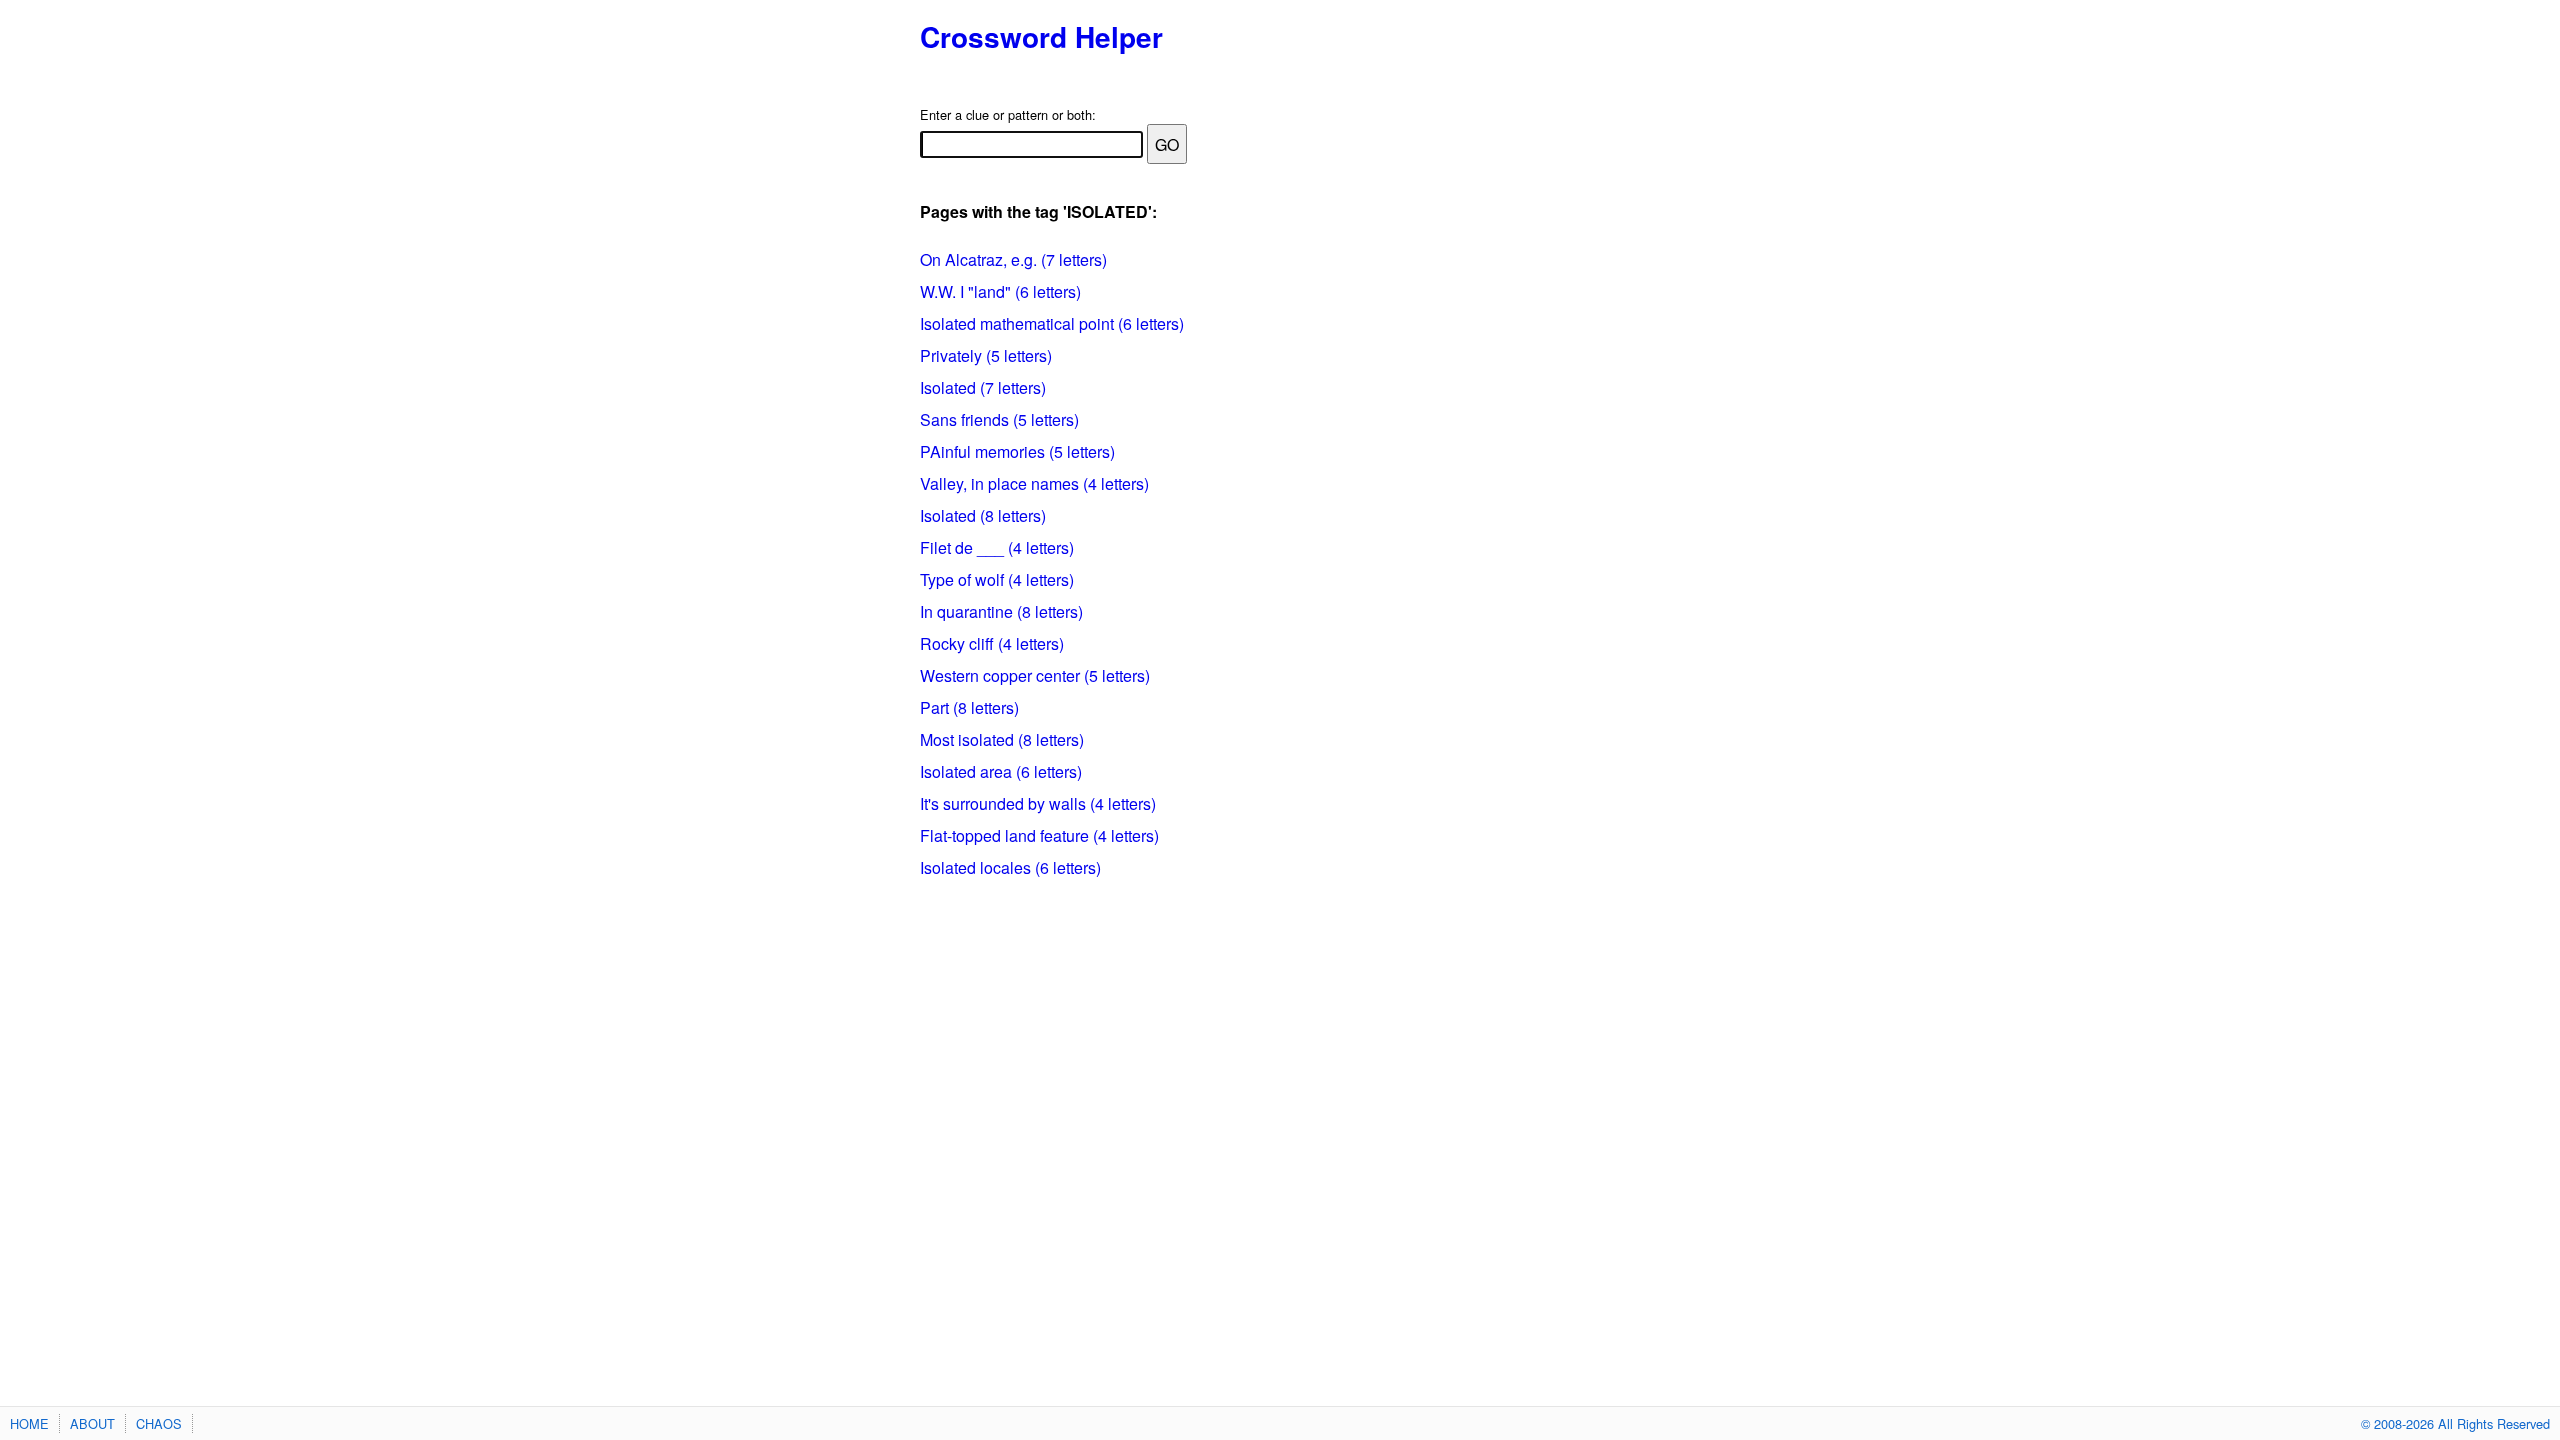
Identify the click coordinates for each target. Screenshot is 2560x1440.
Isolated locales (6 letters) (1010, 867)
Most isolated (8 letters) (1002, 739)
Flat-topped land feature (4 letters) (1039, 835)
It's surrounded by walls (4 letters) (1038, 803)
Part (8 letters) (969, 707)
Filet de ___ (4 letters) (997, 547)
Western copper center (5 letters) (1035, 675)
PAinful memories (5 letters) (1017, 451)
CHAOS (159, 1423)
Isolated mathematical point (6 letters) (1052, 323)
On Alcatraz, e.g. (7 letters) (1013, 259)
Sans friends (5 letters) (999, 419)
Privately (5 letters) (986, 355)
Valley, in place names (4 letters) (1034, 483)
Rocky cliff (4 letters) (992, 643)
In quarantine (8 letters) (1001, 611)
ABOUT (92, 1423)
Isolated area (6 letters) (1001, 771)
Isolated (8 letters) (983, 515)
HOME (29, 1423)
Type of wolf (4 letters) (997, 579)
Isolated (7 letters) (983, 387)
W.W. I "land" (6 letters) (1000, 291)
